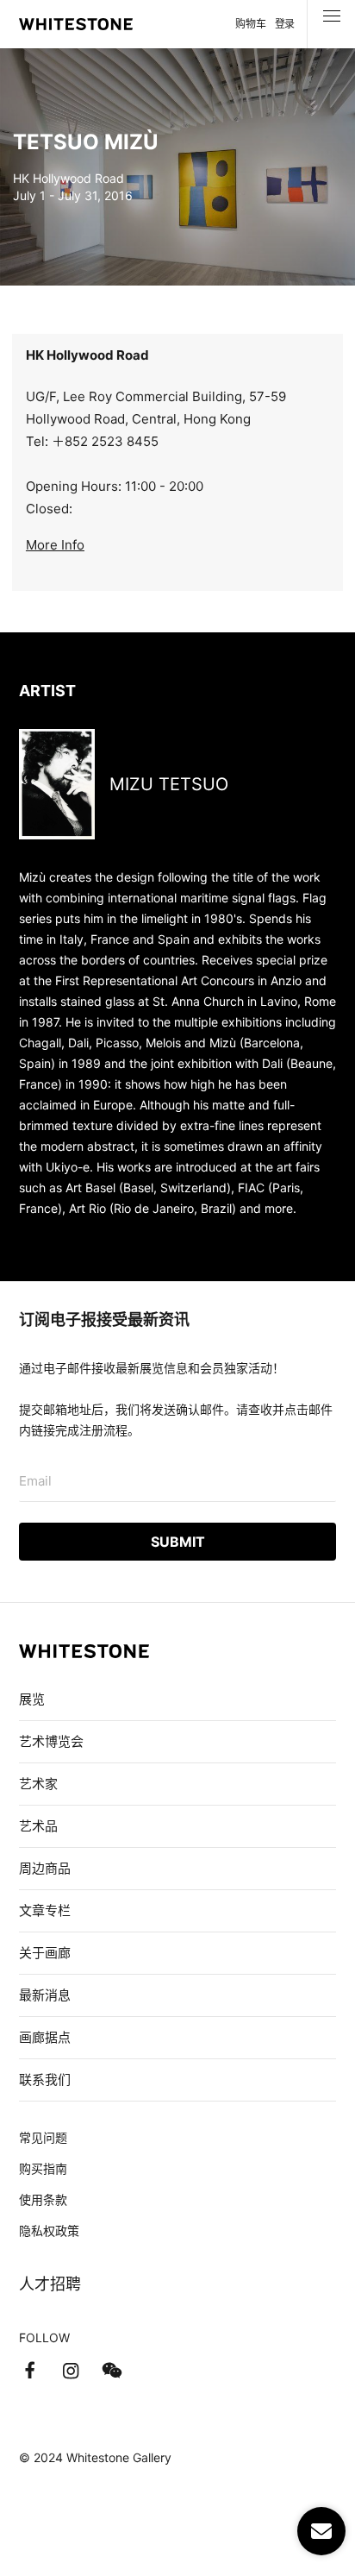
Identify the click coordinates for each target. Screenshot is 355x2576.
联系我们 (45, 2080)
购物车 (250, 24)
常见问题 (43, 2137)
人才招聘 (50, 2284)
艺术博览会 (51, 1741)
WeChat (112, 2371)
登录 (285, 24)
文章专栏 (45, 1910)
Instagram (71, 2371)
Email (35, 1481)
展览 (32, 1699)
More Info (55, 545)
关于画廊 (45, 1953)
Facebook (29, 2371)
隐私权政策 (49, 2230)
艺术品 (38, 1826)
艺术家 (38, 1784)
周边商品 (45, 1868)
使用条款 (43, 2199)
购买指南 (43, 2168)
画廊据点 (45, 2037)
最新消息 (45, 1995)
